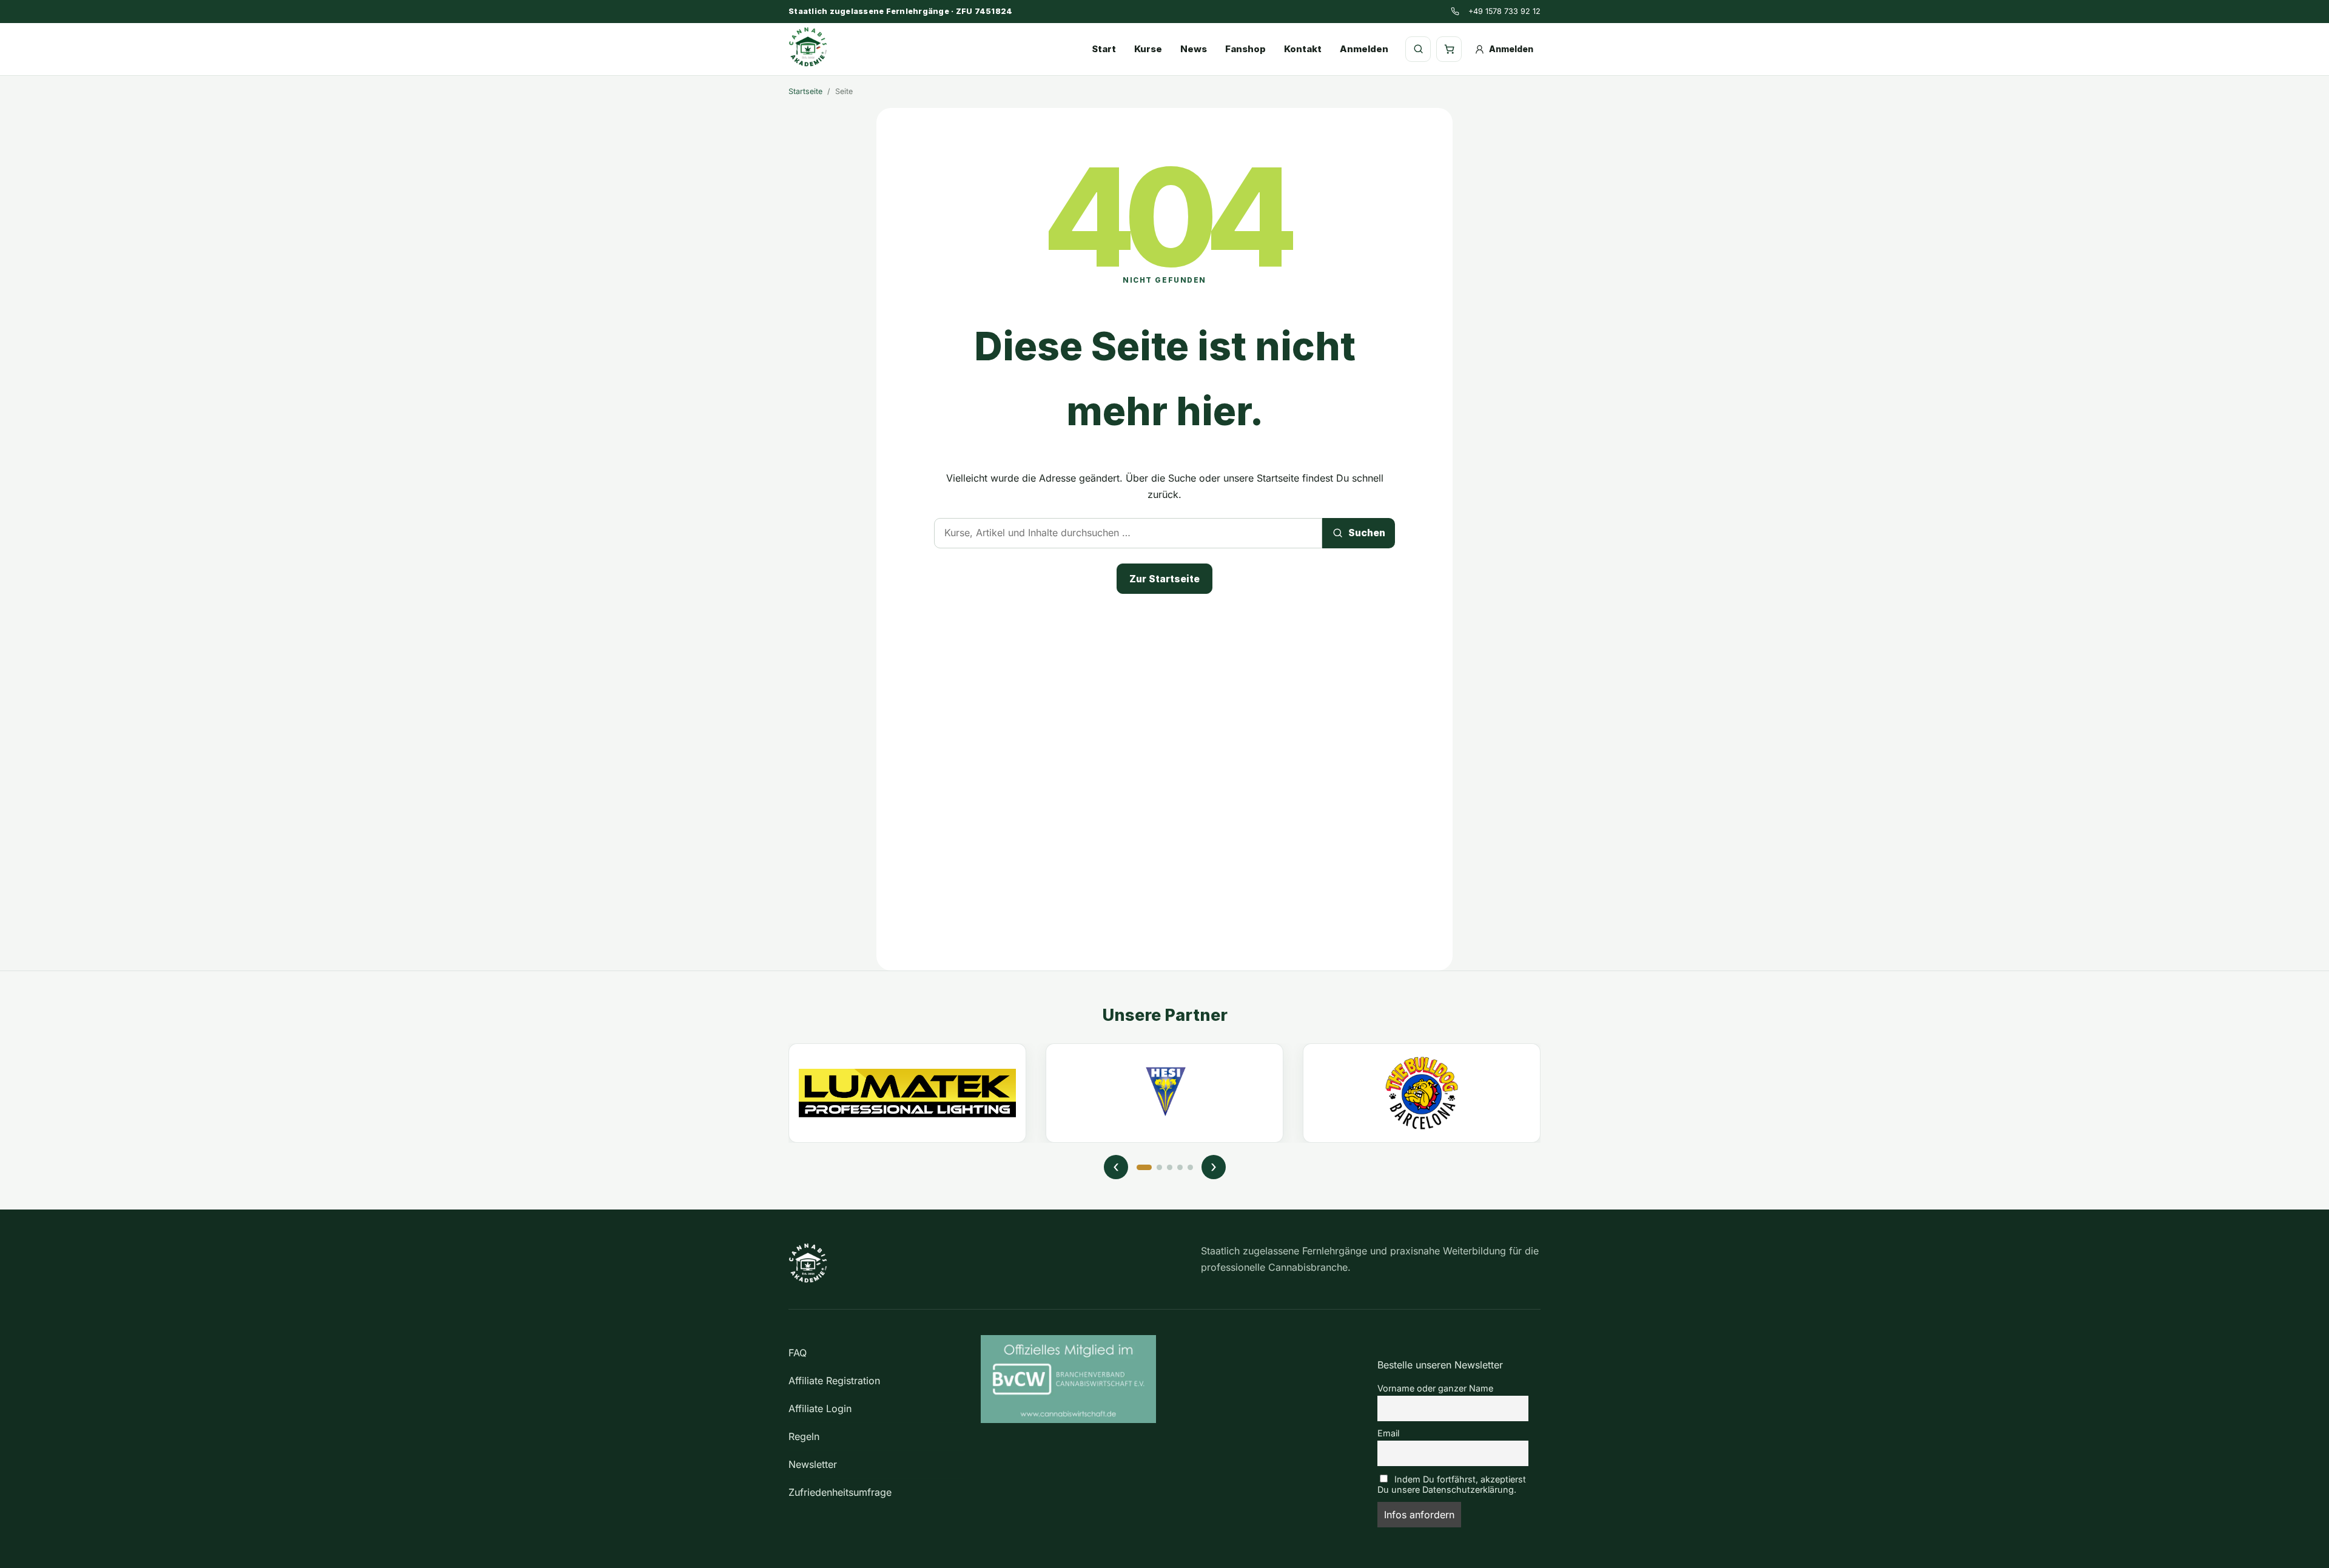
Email (1388, 1433)
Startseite (805, 91)
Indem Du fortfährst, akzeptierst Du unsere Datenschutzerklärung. (1452, 1484)
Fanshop (1245, 49)
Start (1104, 49)
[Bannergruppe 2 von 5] (1159, 1167)
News (1194, 49)
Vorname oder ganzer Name (1435, 1388)
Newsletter (813, 1464)
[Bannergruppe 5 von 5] (1190, 1167)
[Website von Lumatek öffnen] (907, 1093)
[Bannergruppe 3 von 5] (1170, 1167)
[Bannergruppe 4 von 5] (1180, 1167)
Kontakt (1303, 49)
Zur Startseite (1164, 579)
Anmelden (1364, 49)
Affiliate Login (820, 1408)
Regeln (804, 1436)
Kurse (1148, 49)
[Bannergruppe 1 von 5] (1144, 1167)
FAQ (798, 1353)
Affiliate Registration (834, 1381)
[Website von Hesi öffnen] (1164, 1093)
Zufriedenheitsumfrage (840, 1492)
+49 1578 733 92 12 (1504, 11)
